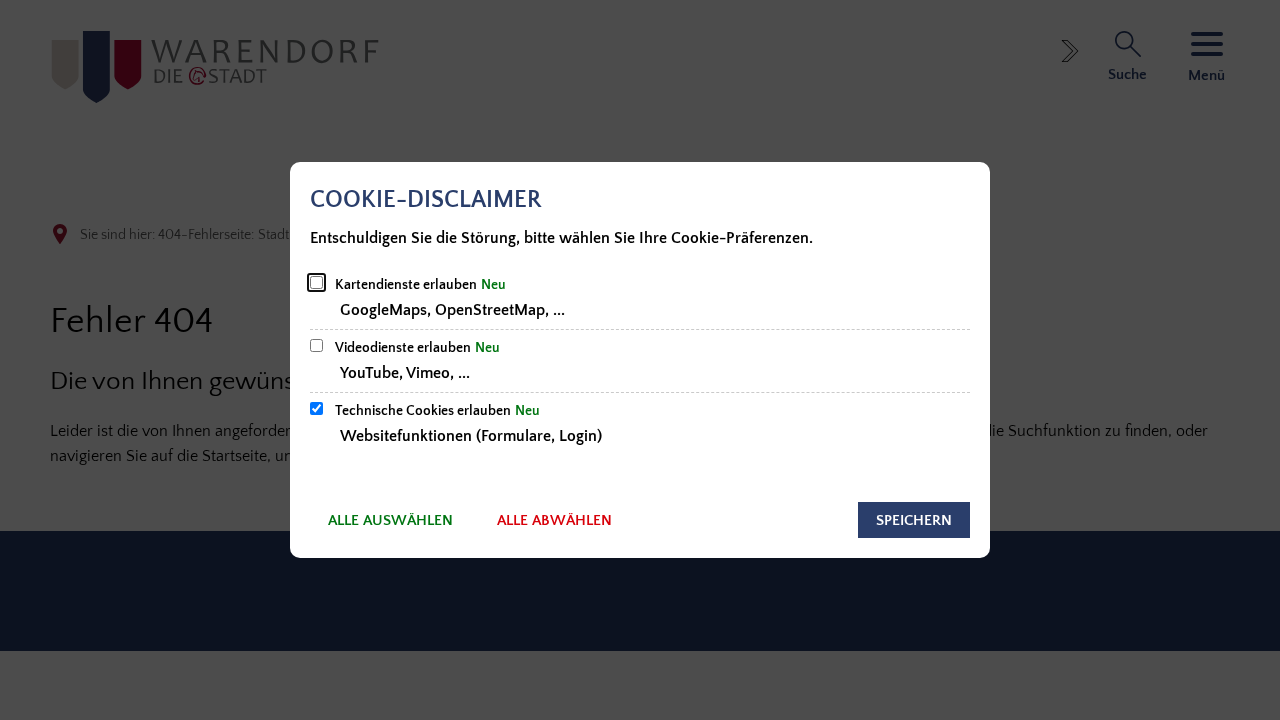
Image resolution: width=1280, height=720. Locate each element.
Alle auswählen (390, 520)
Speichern (914, 520)
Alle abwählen (554, 520)
